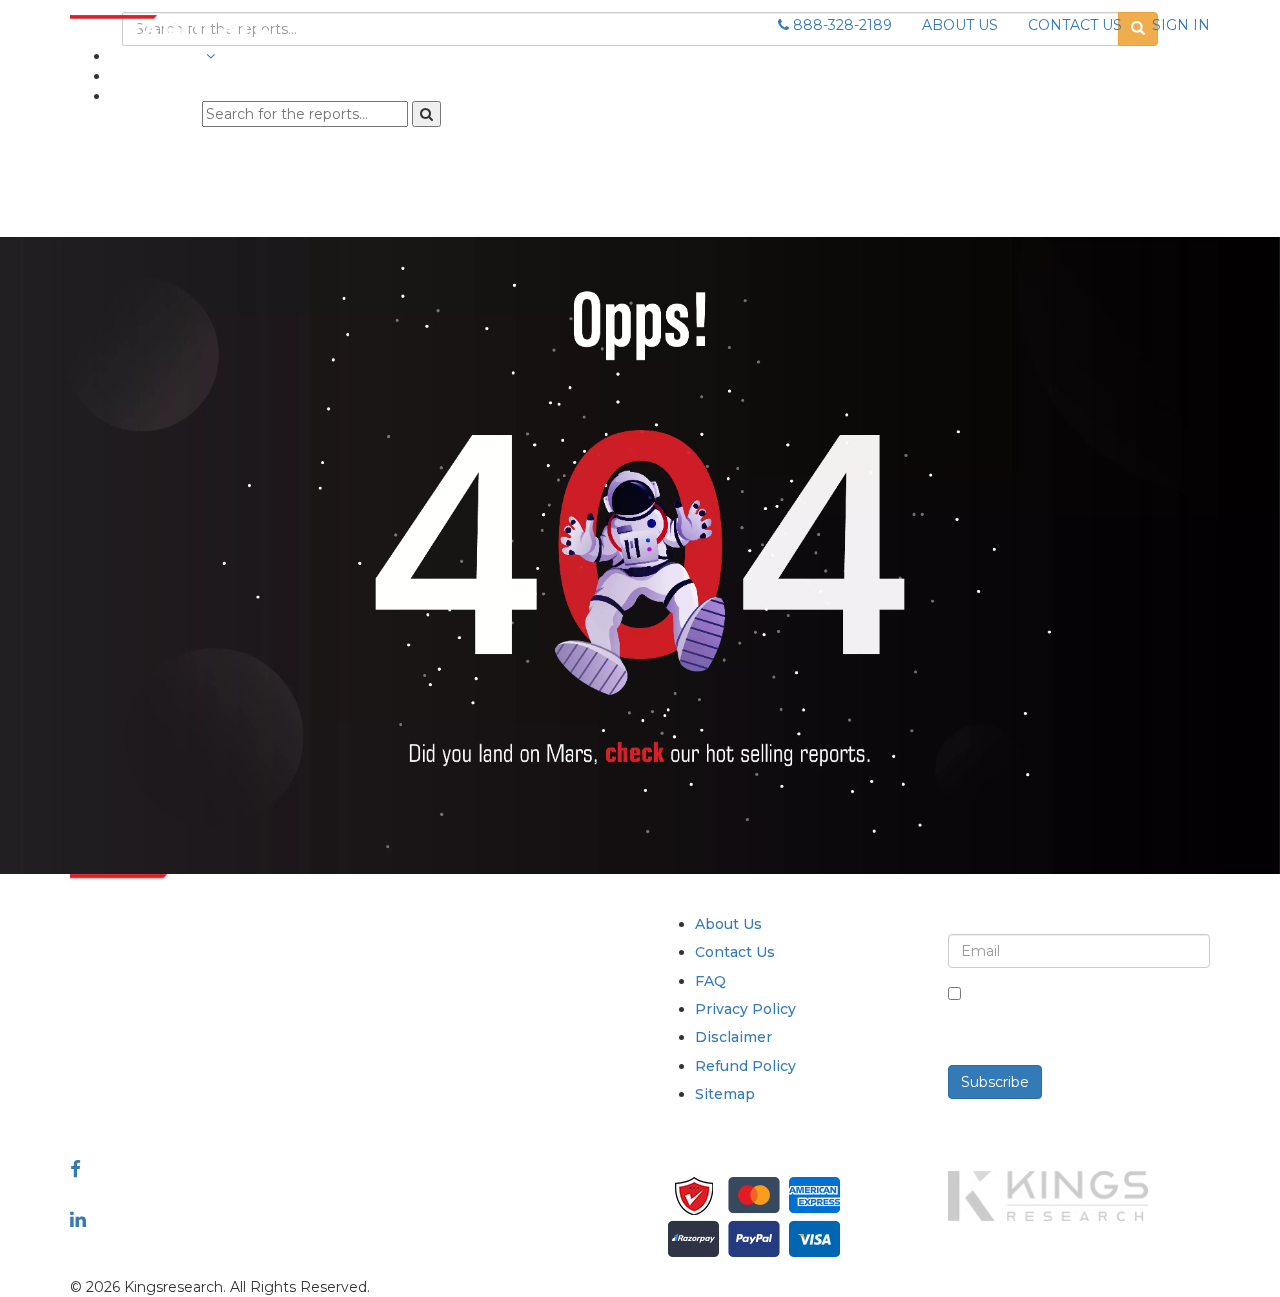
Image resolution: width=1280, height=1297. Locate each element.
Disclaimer (733, 1037)
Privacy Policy (745, 1009)
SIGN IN (1181, 25)
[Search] (426, 114)
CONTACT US (1075, 25)
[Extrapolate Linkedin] (78, 1219)
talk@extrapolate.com (148, 1064)
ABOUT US (960, 25)
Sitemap (725, 1094)
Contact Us (735, 952)
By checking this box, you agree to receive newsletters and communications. (1086, 1015)
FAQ (710, 981)
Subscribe (995, 1082)
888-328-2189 (840, 25)
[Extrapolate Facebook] (75, 1169)
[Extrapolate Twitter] (201, 1194)
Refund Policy (745, 1066)
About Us (728, 924)
